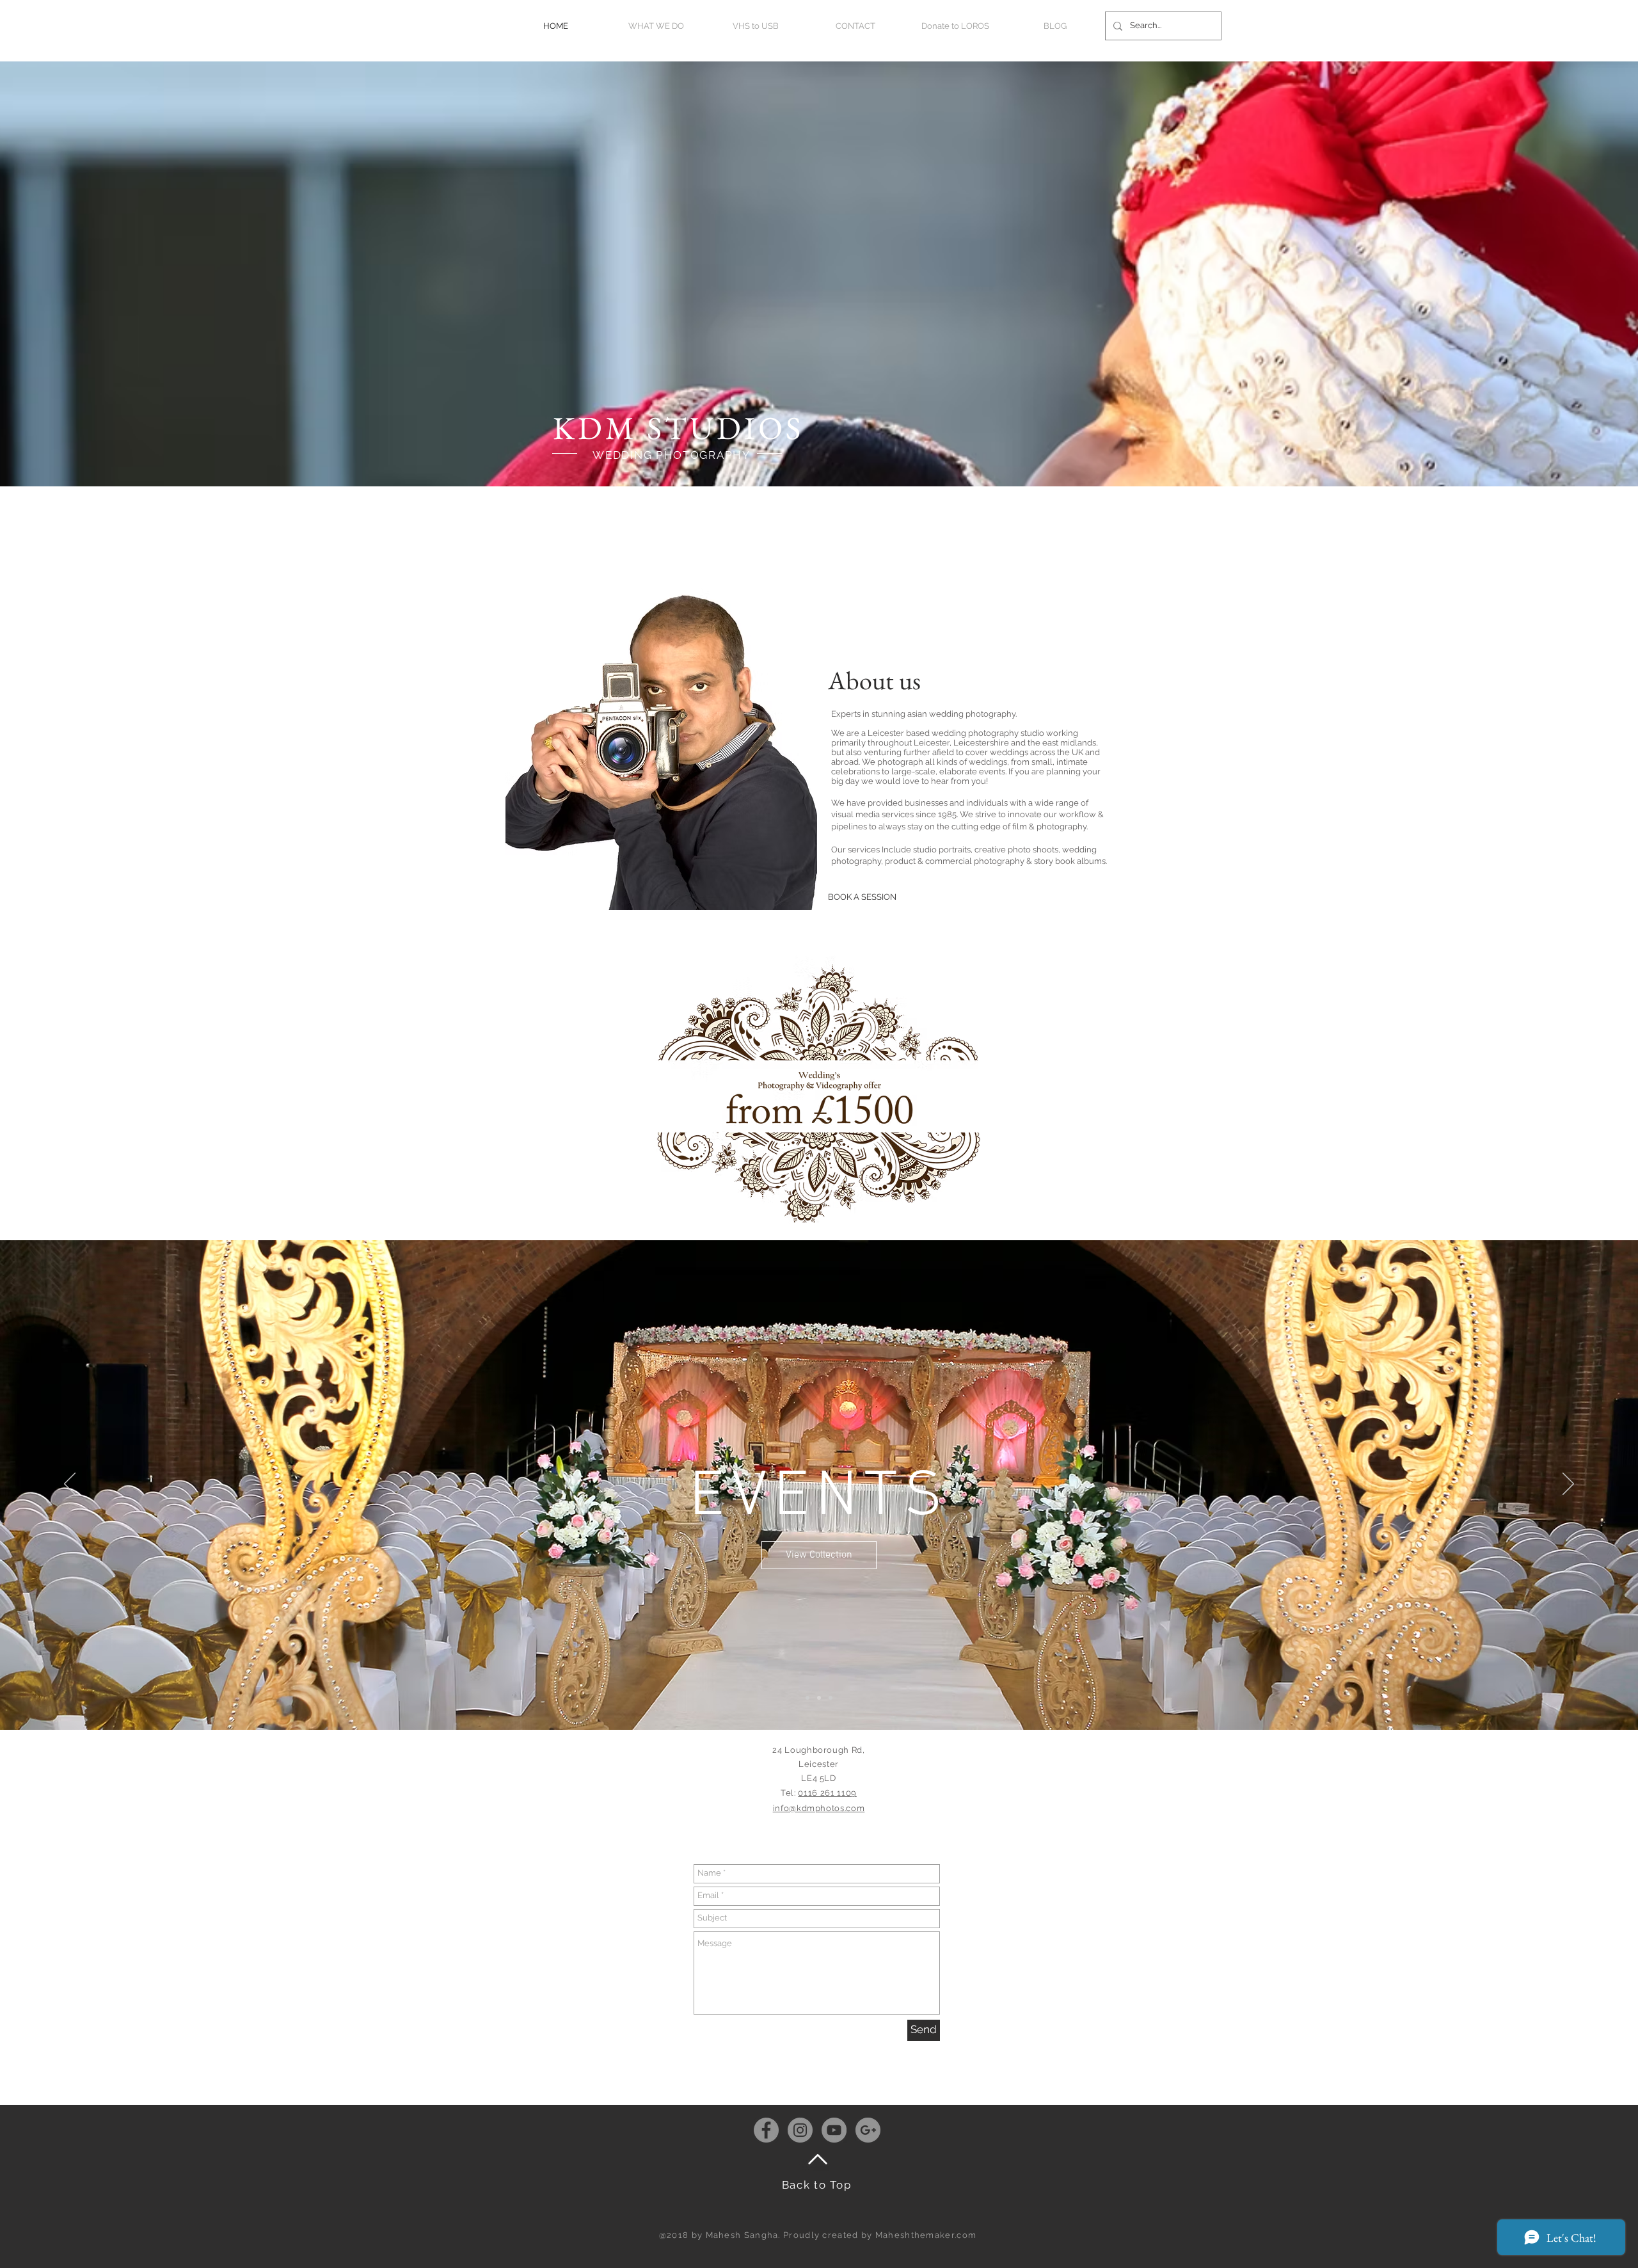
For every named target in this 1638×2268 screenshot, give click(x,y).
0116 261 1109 (827, 1793)
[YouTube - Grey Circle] (834, 2130)
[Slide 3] (831, 1698)
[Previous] (70, 1485)
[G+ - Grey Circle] (868, 2130)
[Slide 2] (819, 1698)
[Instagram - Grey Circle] (800, 2130)
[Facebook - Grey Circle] (766, 2130)
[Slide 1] (807, 1698)
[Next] (1568, 1485)
